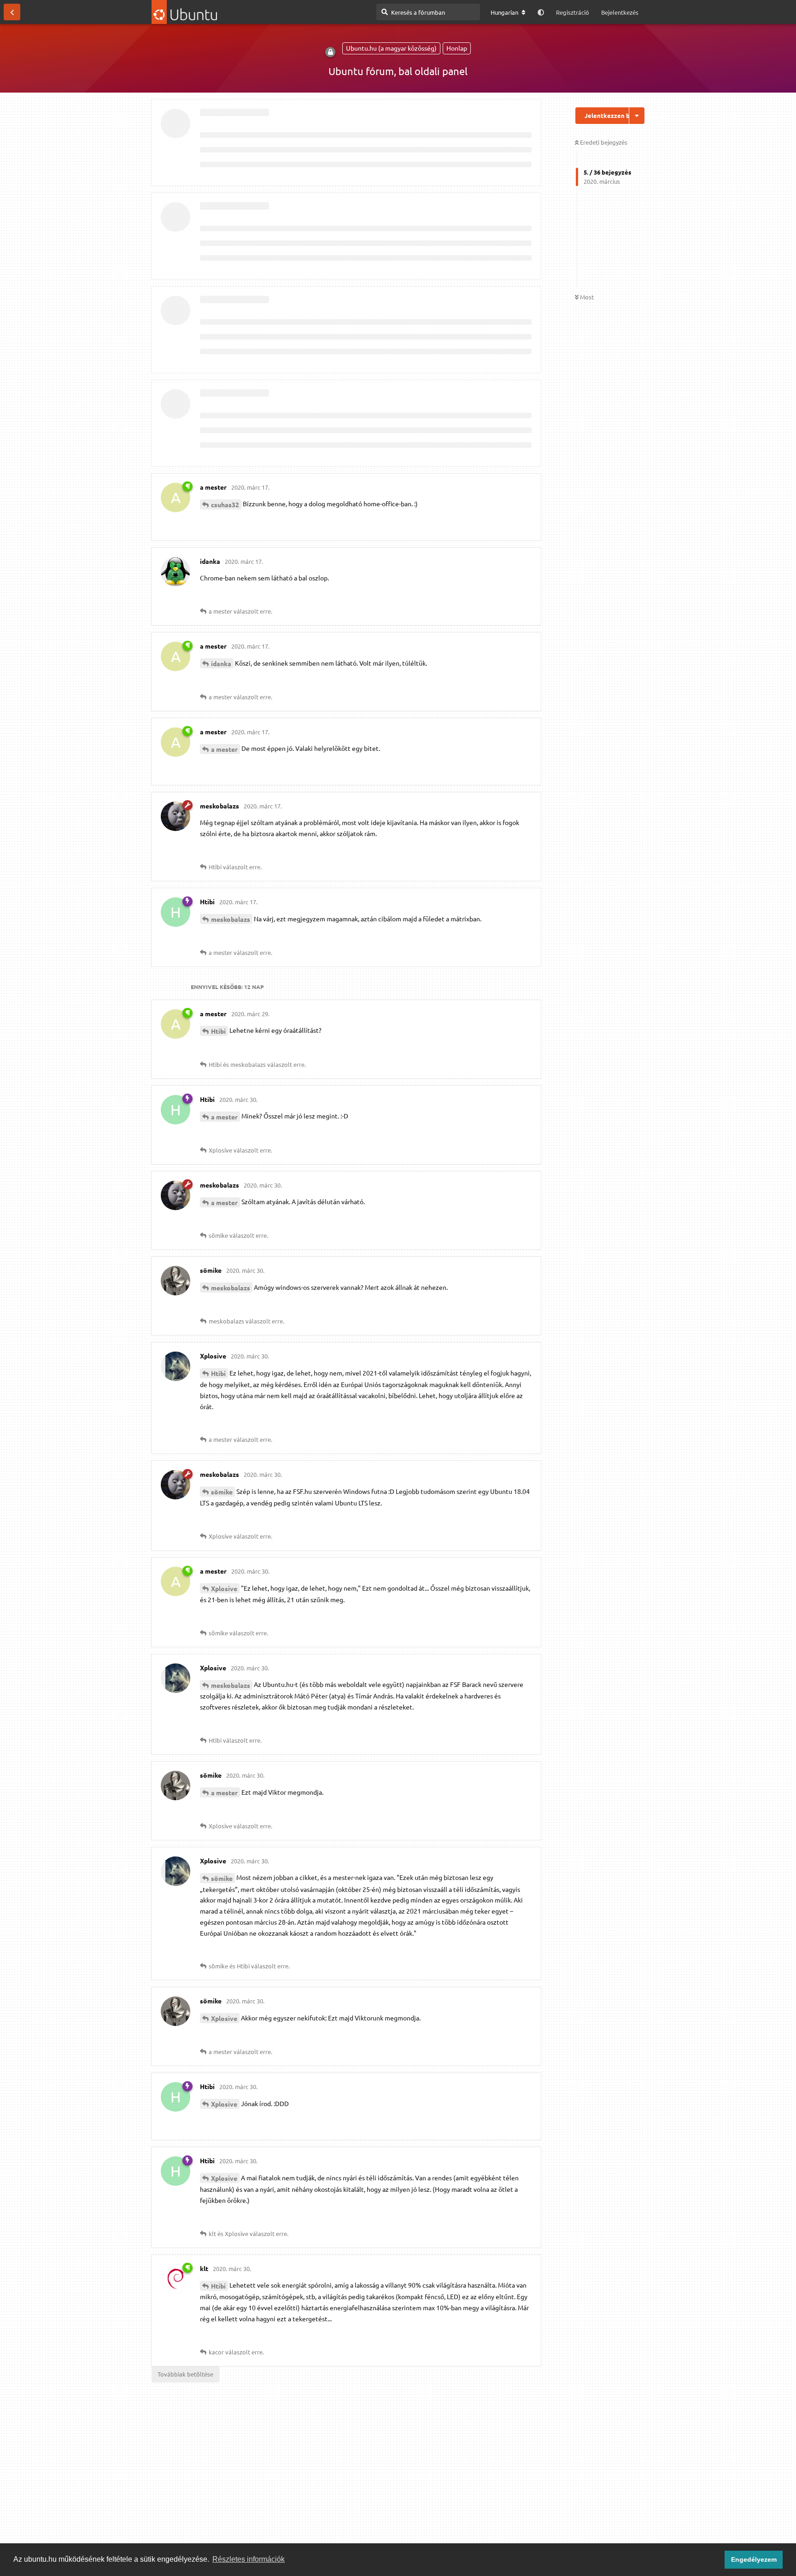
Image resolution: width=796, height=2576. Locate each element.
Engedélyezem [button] (754, 2559)
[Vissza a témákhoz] (12, 12)
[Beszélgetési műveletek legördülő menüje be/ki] (637, 116)
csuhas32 (225, 504)
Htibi (218, 1031)
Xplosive (224, 1588)
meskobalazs (231, 919)
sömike (222, 1492)
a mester (224, 749)
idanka (221, 663)
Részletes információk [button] (249, 2559)
